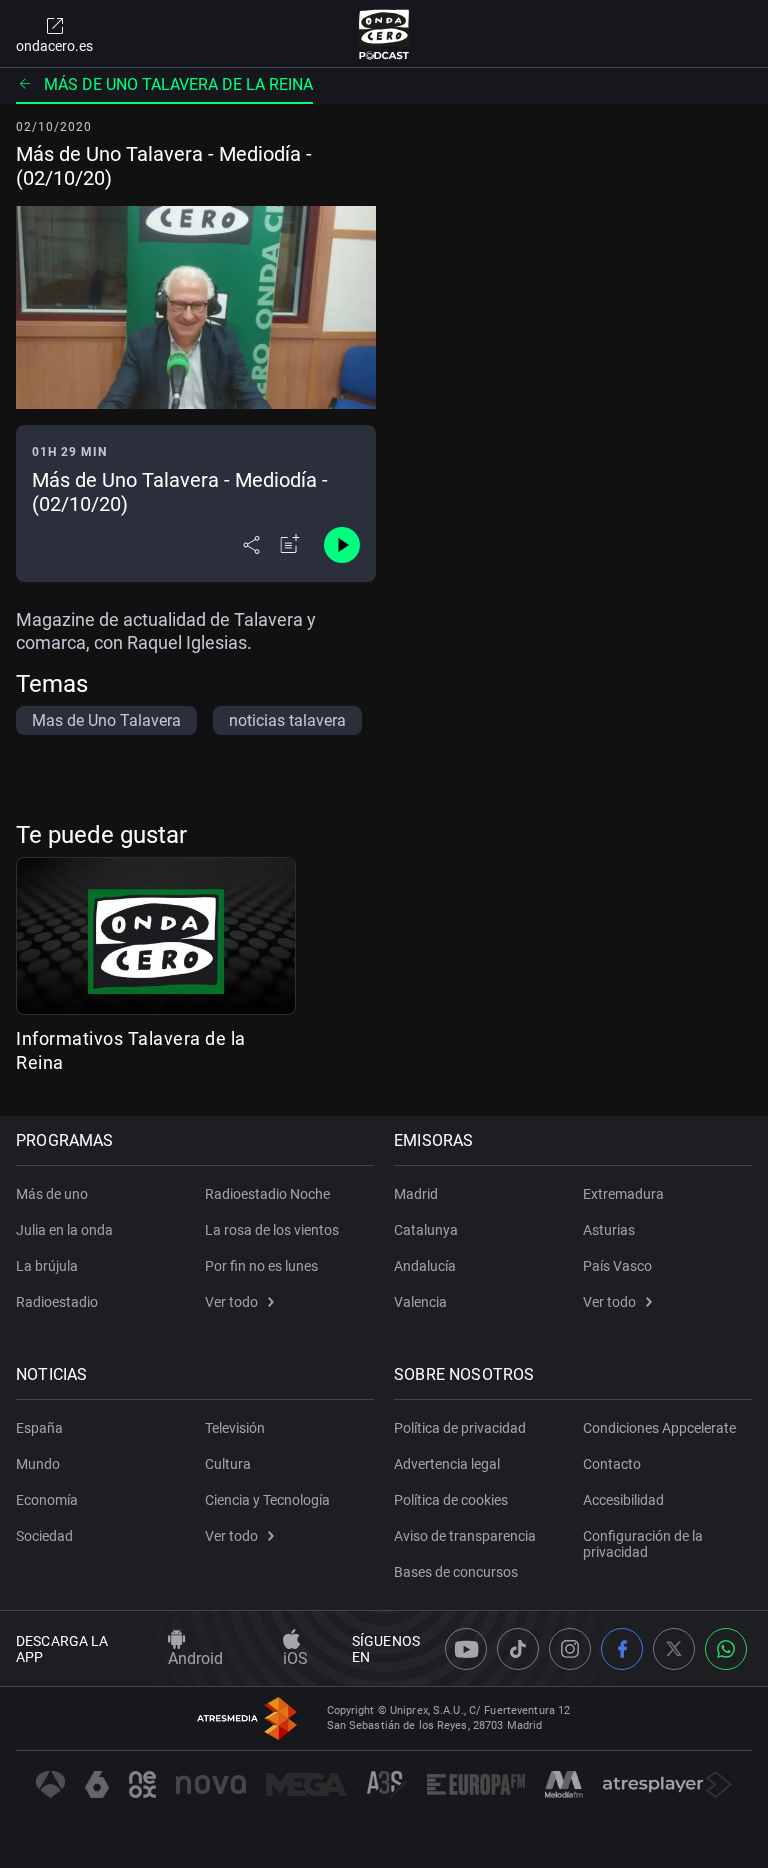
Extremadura (623, 1194)
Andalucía (425, 1266)
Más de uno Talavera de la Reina (178, 84)
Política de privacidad (460, 1428)
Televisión (235, 1428)
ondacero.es (54, 46)
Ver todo (231, 1302)
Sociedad (44, 1536)
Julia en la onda (64, 1230)
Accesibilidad (623, 1500)
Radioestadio (57, 1302)
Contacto (612, 1464)
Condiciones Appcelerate (659, 1428)
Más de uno (52, 1194)
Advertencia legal (447, 1464)
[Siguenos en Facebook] (622, 1649)
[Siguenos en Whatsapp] (726, 1649)
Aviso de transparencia (465, 1536)
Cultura (228, 1464)
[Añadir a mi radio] (290, 545)
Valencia (420, 1302)
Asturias (609, 1230)
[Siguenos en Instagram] (570, 1649)
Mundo (38, 1464)
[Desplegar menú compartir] (251, 545)
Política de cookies (451, 1500)
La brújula (47, 1266)
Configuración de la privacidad (643, 1544)
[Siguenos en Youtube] (466, 1649)
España (39, 1428)
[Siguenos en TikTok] (518, 1649)
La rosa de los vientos (272, 1230)
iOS (295, 1658)
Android (195, 1658)
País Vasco (617, 1266)
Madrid (416, 1194)
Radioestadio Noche (267, 1194)
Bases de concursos (456, 1572)
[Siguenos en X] (674, 1649)
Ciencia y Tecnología (267, 1500)
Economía (47, 1500)
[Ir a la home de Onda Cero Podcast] (384, 34)
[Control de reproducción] (342, 545)
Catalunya (426, 1230)
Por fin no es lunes (261, 1266)
